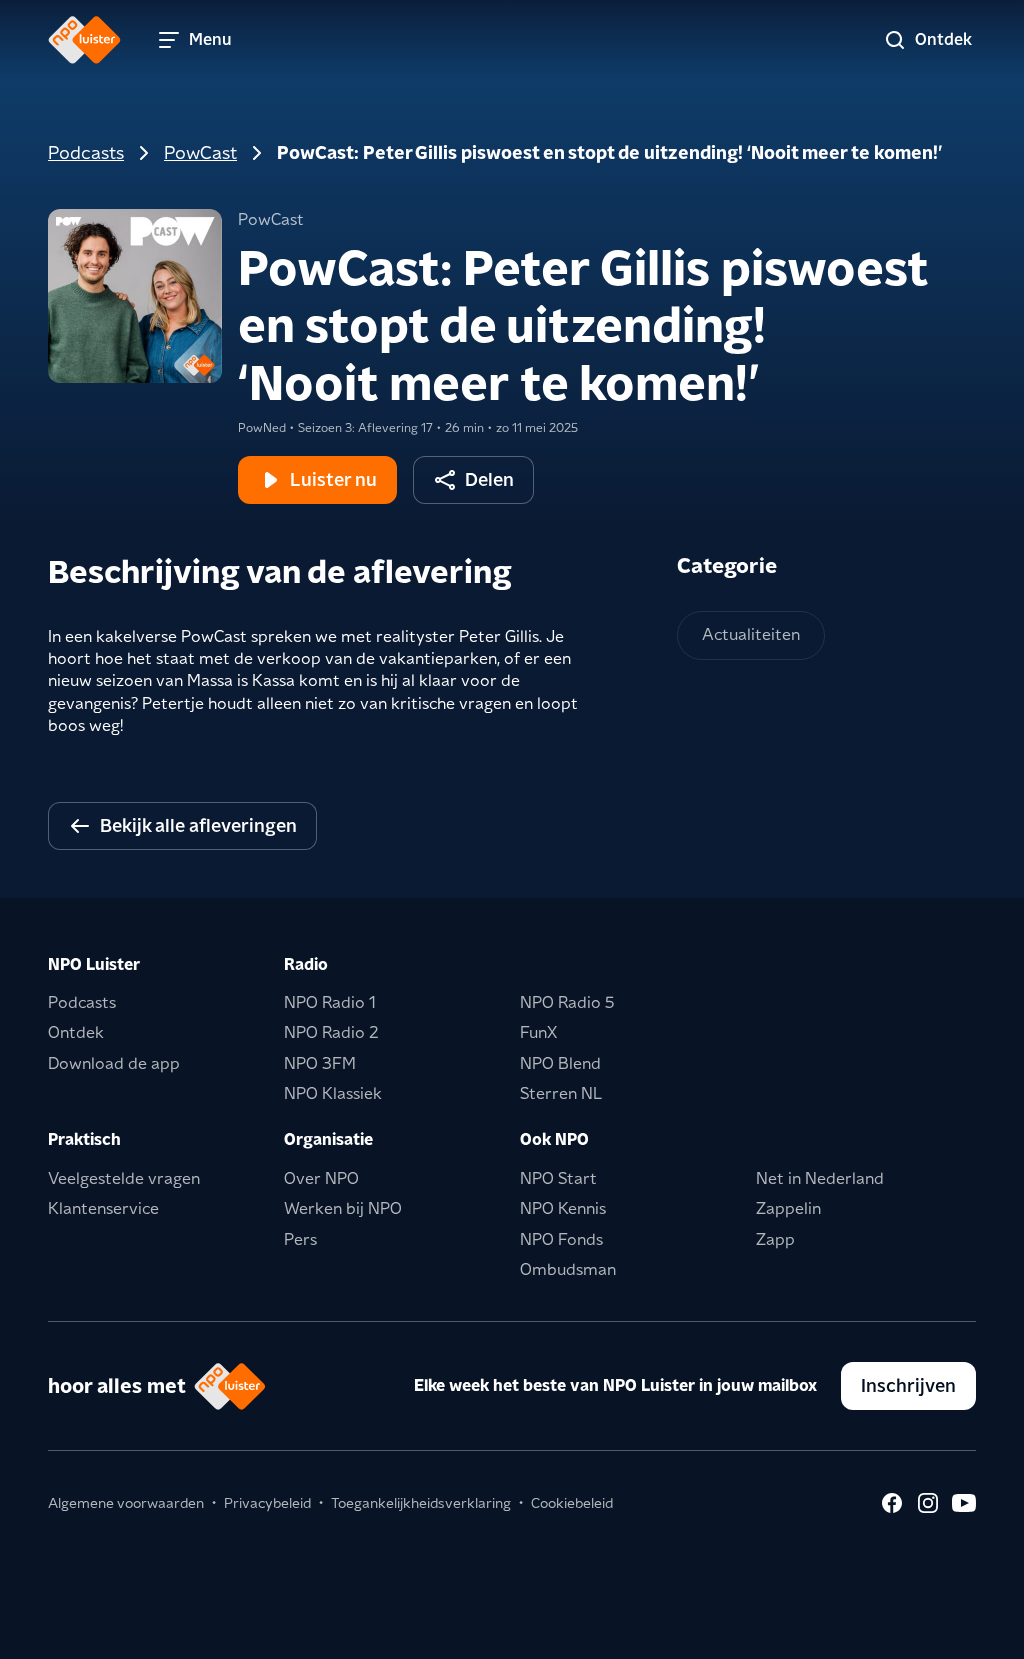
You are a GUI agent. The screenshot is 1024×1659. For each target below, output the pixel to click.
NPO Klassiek (333, 1093)
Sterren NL (561, 1093)
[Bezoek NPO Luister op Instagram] (928, 1503)
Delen (489, 479)
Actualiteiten (751, 634)
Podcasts (86, 152)
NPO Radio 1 (330, 1002)
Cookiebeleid (572, 1503)
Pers (300, 1239)
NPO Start (558, 1178)
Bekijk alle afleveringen (198, 825)
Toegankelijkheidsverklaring (421, 1503)
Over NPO (321, 1178)
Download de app (114, 1063)
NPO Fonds (561, 1239)
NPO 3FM (320, 1063)
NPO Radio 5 (567, 1002)
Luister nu (333, 479)
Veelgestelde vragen (124, 1178)
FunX (538, 1032)
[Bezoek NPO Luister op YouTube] (964, 1503)
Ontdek (76, 1032)
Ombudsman (568, 1269)
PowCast (200, 152)
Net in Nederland (820, 1178)
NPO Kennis (563, 1208)
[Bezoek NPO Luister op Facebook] (892, 1503)
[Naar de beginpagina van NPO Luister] (84, 40)
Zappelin (788, 1208)
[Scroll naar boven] (976, 1631)
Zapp (775, 1239)
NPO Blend (560, 1063)
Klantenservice (103, 1208)
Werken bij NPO (343, 1208)
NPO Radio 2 (331, 1032)
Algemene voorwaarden (126, 1503)
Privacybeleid (267, 1503)
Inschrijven (908, 1385)
